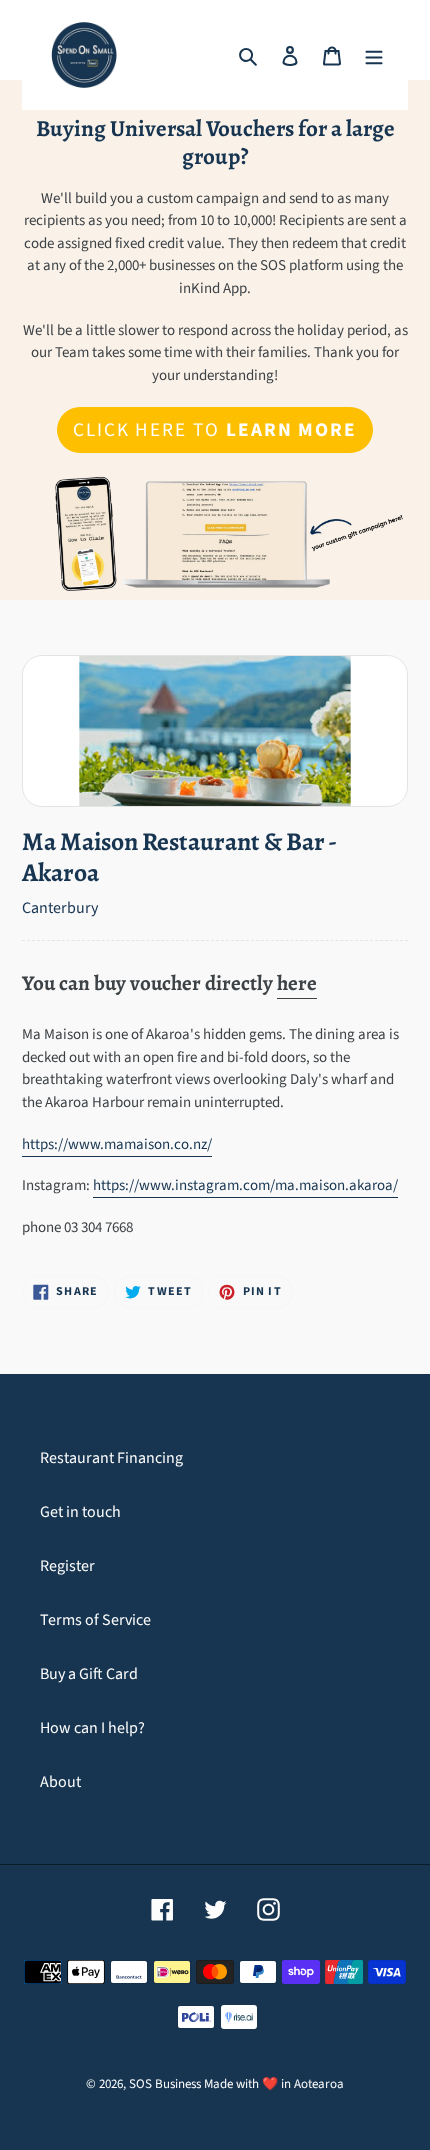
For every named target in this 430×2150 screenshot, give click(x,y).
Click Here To (215, 430)
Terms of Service (95, 1620)
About (60, 1782)
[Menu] (374, 55)
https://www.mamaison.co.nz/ (117, 1144)
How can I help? (92, 1728)
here (297, 983)
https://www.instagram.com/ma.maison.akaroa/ (245, 1185)
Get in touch (80, 1512)
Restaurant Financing (111, 1458)
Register (67, 1566)
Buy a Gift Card (89, 1674)
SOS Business (165, 2084)
